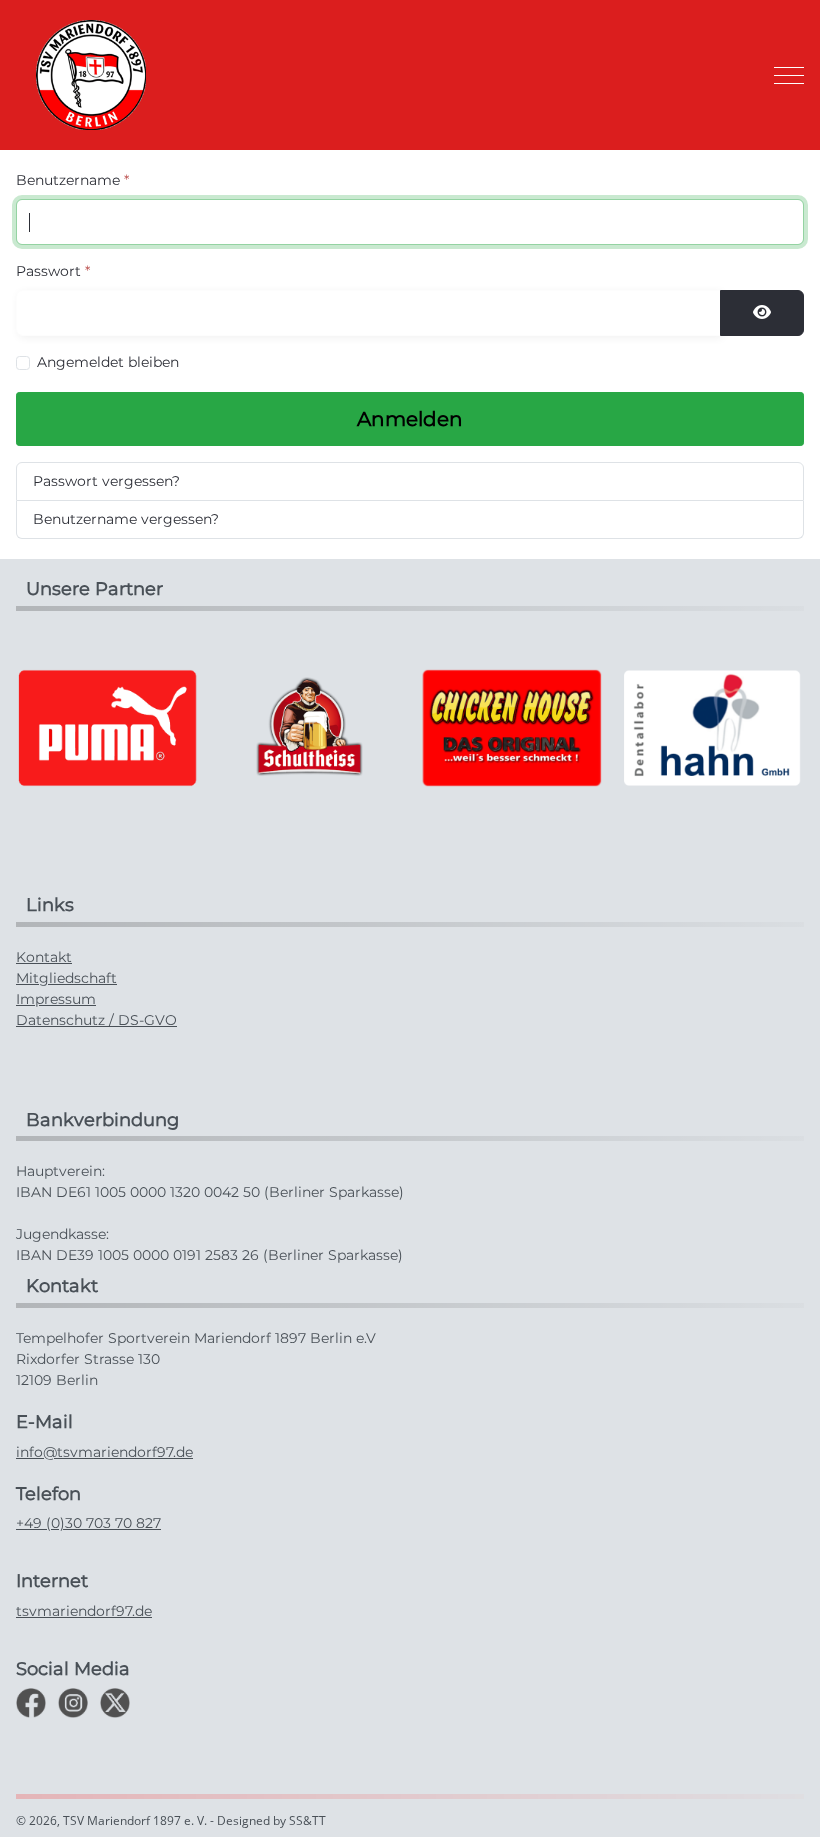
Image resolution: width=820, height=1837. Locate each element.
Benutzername (72, 180)
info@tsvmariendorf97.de (104, 1452)
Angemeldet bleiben (108, 362)
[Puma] (108, 727)
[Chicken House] (511, 727)
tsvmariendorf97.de (84, 1611)
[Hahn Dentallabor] (712, 727)
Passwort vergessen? (106, 481)
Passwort (53, 271)
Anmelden (410, 419)
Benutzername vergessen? (126, 519)
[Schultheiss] (309, 727)
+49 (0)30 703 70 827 (88, 1523)
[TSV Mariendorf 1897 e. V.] (91, 75)
